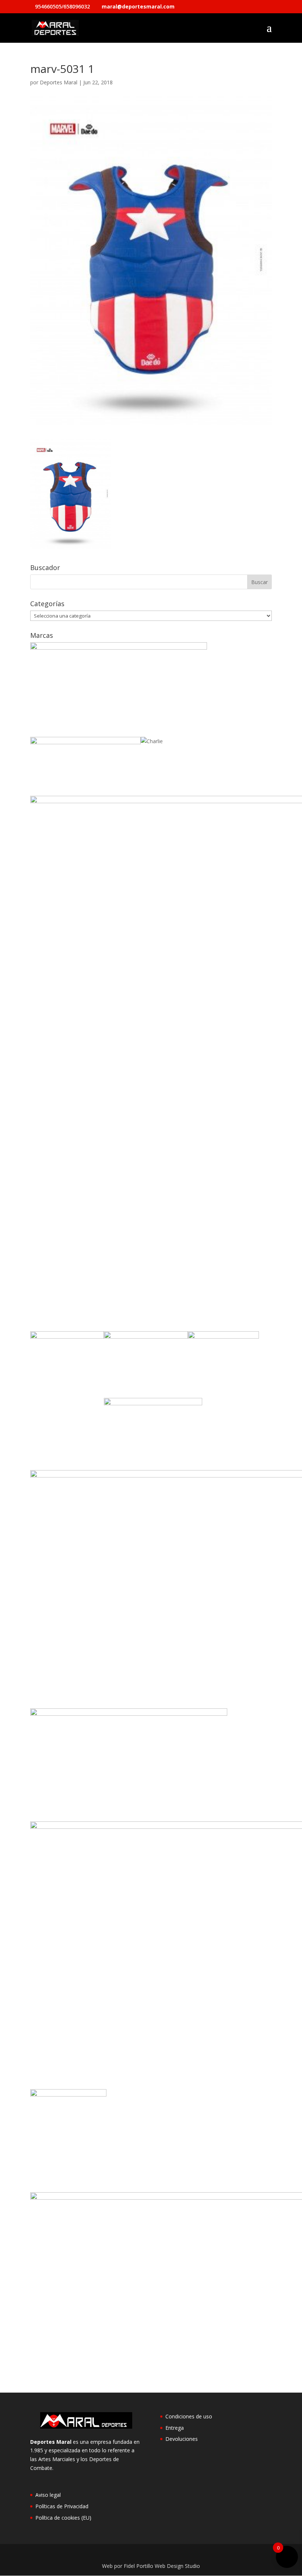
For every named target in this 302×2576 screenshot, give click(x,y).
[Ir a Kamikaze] (146, 1337)
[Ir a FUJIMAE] (67, 1337)
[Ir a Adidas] (119, 648)
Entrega (175, 2428)
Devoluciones (182, 2439)
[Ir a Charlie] (152, 741)
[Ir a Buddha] (85, 742)
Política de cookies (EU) (63, 2518)
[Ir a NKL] (129, 1714)
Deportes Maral (59, 82)
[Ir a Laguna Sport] (223, 1337)
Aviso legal (48, 2495)
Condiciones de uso (189, 2416)
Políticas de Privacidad (62, 2506)
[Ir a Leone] (153, 1403)
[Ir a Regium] (68, 2094)
